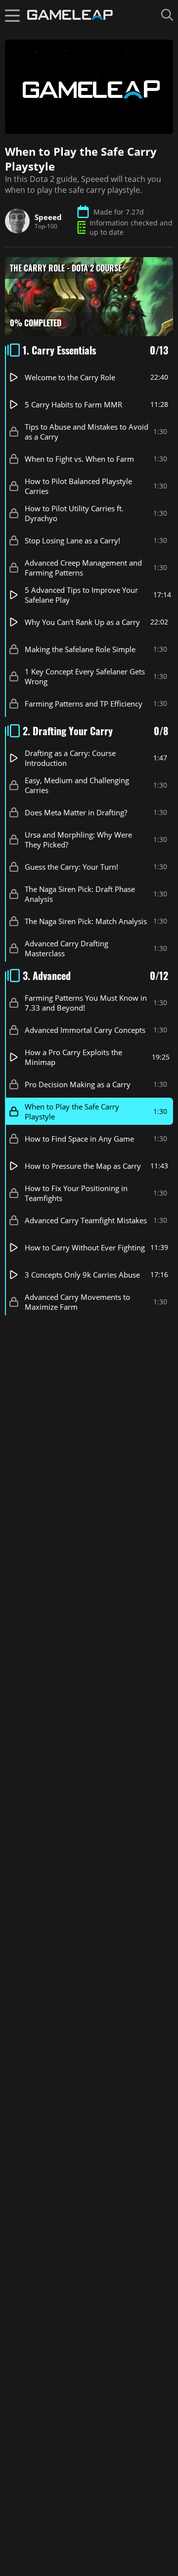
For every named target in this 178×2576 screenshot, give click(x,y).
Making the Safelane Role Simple (80, 649)
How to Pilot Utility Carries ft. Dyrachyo (74, 513)
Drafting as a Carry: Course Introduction (70, 758)
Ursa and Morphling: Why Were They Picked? (78, 840)
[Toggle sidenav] (12, 15)
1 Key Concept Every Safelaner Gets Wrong (85, 676)
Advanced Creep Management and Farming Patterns (83, 568)
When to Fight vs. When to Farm (79, 459)
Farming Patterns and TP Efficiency (84, 704)
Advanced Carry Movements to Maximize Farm (77, 1302)
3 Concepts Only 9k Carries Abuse (82, 1275)
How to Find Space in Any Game (79, 1139)
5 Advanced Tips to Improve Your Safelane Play (81, 595)
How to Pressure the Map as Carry (83, 1166)
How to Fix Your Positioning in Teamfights (76, 1193)
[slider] (41, 124)
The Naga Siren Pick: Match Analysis (86, 921)
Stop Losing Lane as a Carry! (72, 540)
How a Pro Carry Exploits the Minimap (73, 1057)
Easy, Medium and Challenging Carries (77, 785)
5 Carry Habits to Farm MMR (73, 404)
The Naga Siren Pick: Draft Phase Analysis (80, 894)
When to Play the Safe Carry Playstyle (72, 1111)
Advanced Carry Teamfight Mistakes (86, 1220)
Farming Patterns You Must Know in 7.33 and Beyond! (86, 1003)
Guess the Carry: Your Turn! (71, 867)
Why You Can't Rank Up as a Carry (82, 622)
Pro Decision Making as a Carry (78, 1084)
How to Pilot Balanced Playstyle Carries (78, 486)
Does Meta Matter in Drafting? (76, 812)
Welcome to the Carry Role (70, 377)
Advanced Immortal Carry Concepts (85, 1030)
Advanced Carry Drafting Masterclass (67, 948)
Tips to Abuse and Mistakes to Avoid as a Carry (87, 432)
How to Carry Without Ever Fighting (85, 1247)
